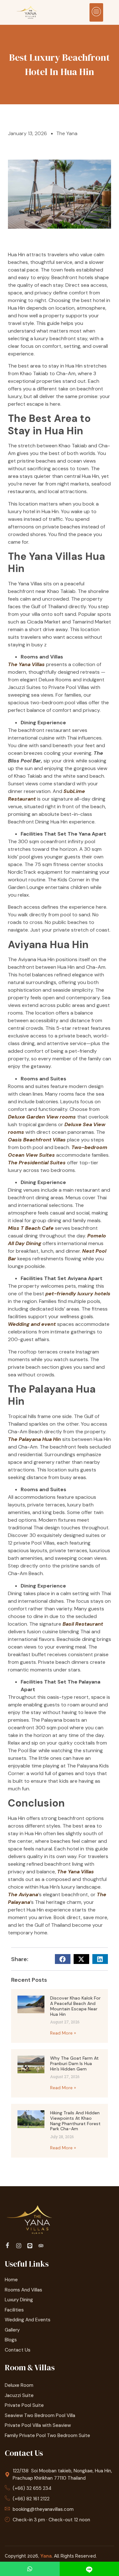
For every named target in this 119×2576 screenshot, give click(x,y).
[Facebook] (8, 2246)
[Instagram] (20, 2245)
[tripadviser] (42, 2245)
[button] (96, 12)
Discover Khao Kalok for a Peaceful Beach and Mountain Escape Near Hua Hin (75, 2006)
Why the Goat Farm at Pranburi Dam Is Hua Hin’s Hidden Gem (74, 2063)
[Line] (31, 2245)
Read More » (63, 2033)
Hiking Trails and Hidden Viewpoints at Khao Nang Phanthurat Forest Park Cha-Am (75, 2121)
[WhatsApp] (30, 2569)
